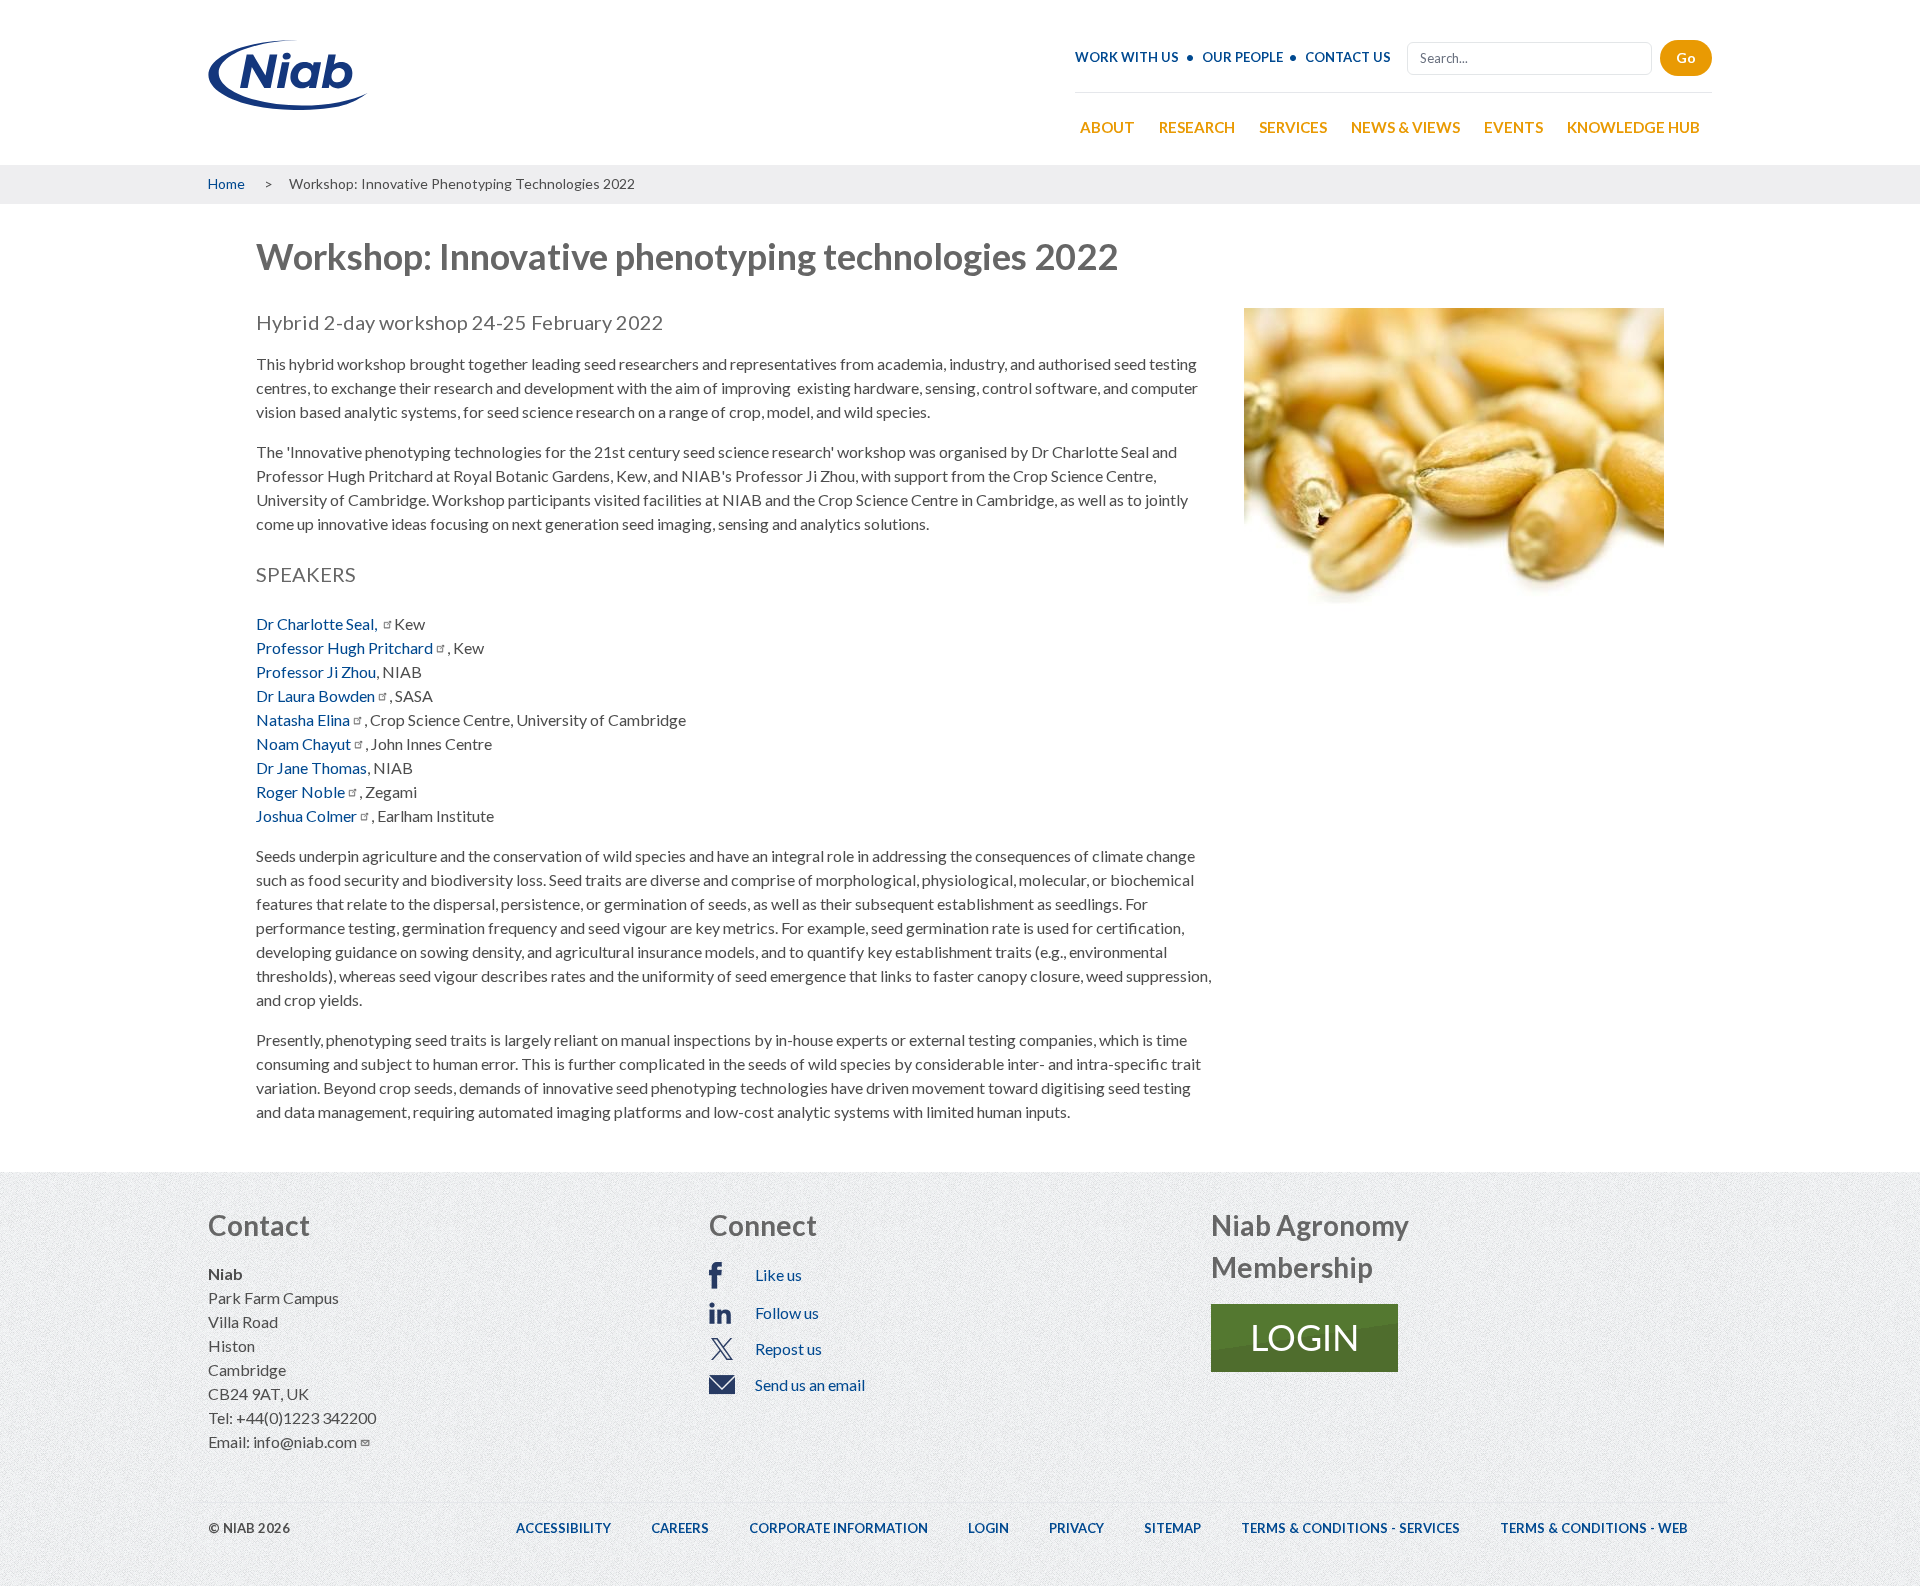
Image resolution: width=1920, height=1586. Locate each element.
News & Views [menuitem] (1405, 127)
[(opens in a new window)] (1461, 1338)
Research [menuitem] (1197, 127)
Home (226, 183)
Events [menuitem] (1513, 127)
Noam (303, 743)
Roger (300, 791)
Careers (680, 1528)
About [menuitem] (1107, 127)
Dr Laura (315, 695)
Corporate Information (838, 1528)
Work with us (1127, 57)
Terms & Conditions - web (1594, 1528)
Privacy (1076, 1528)
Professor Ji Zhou (316, 671)
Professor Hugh (344, 647)
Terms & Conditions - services (1350, 1528)
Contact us (1348, 57)
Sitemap (1172, 1528)
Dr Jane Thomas (311, 767)
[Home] (288, 102)
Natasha (303, 719)
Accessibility (563, 1528)
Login (988, 1528)
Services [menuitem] (1293, 127)
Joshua (306, 815)
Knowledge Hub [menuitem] (1633, 127)
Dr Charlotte (318, 623)
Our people (1242, 57)
